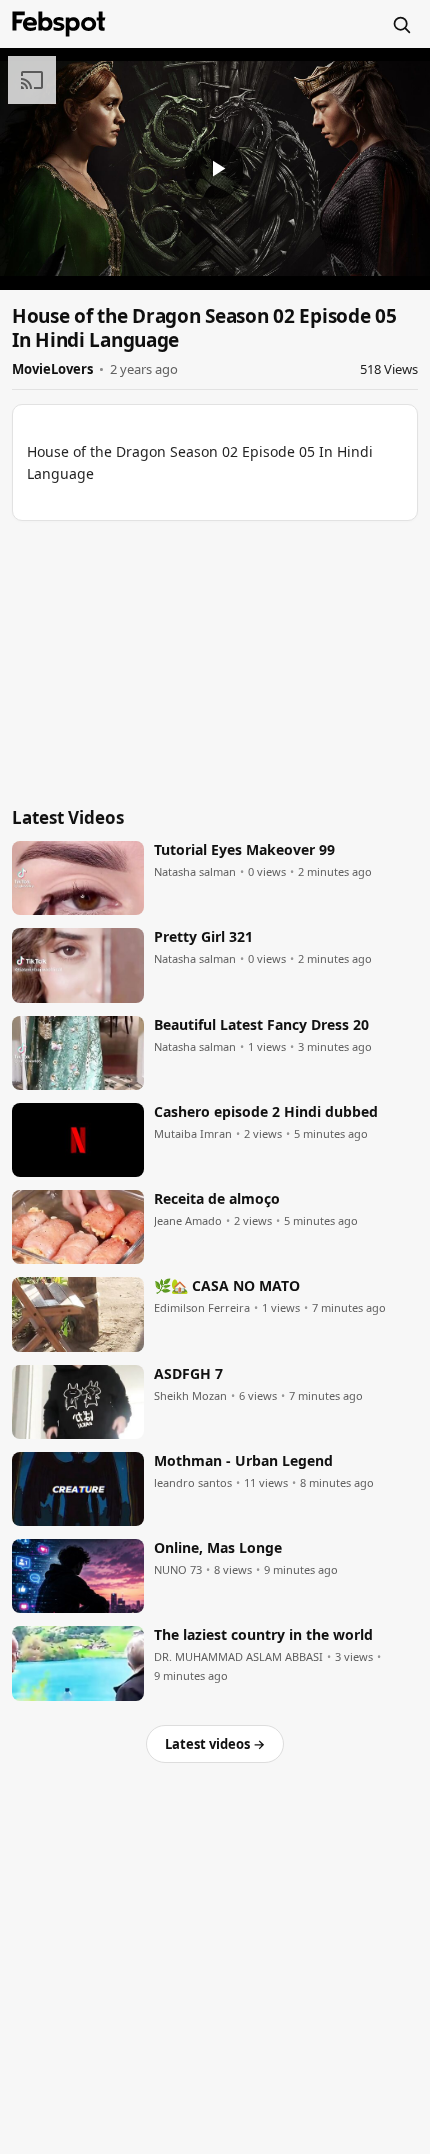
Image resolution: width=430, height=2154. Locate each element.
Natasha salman (195, 872)
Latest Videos (68, 817)
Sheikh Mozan (190, 1396)
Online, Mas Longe (218, 1548)
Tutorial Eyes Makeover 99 (244, 850)
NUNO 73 (178, 1570)
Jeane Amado (188, 1221)
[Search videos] (401, 24)
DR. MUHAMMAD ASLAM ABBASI (238, 1657)
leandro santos (193, 1483)
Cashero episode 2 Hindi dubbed (266, 1112)
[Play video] (215, 169)
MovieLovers (52, 369)
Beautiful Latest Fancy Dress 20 (261, 1025)
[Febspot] (59, 24)
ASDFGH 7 (188, 1374)
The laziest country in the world (263, 1635)
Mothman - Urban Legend (243, 1461)
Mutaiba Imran (193, 1134)
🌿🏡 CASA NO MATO (227, 1286)
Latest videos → (215, 1744)
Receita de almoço (217, 1199)
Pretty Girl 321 (203, 937)
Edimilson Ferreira (202, 1308)
